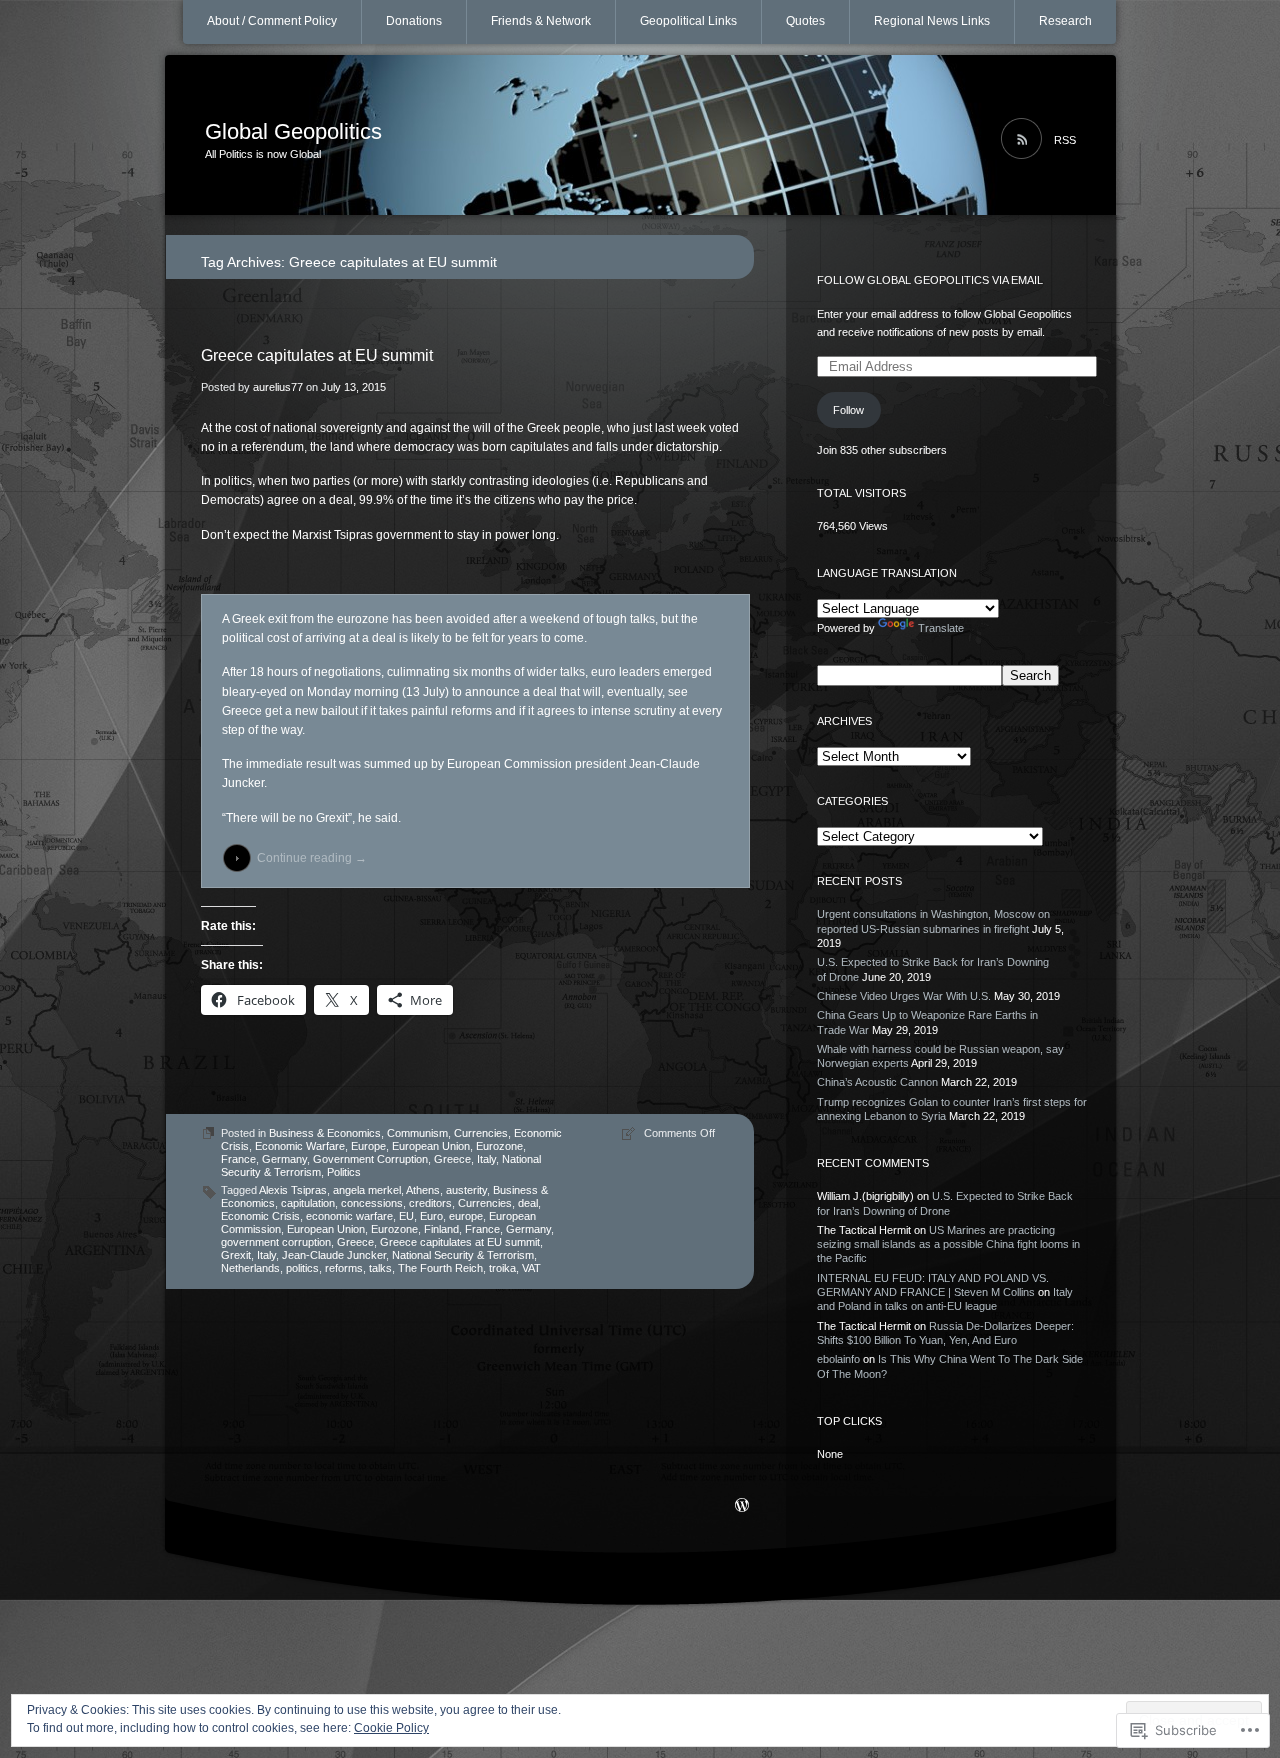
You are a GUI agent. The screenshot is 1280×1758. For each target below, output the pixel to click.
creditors (430, 1203)
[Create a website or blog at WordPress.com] (742, 1507)
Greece (452, 1159)
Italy (486, 1159)
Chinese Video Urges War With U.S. (904, 996)
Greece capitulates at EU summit (317, 355)
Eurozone (499, 1146)
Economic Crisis (260, 1216)
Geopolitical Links (688, 21)
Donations (414, 21)
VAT (531, 1268)
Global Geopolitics (293, 131)
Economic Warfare (300, 1146)
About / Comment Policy (272, 21)
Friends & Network (541, 21)
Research (1065, 21)
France (238, 1159)
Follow (848, 410)
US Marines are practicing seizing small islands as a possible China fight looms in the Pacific (948, 1244)
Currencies (481, 1133)
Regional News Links (932, 21)
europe (466, 1216)
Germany (284, 1159)
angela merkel (367, 1190)
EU (406, 1216)
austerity (466, 1190)
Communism (417, 1133)
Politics (344, 1172)
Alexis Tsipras (293, 1190)
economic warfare (349, 1216)
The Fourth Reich (440, 1268)
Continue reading (312, 858)
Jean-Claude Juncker (334, 1255)
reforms (344, 1268)
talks (380, 1268)
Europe (368, 1146)
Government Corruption (370, 1159)
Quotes (805, 21)
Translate (941, 628)
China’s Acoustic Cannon (877, 1082)
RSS (1065, 140)
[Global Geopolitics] (640, 136)
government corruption (276, 1242)
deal (528, 1203)
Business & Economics (325, 1133)
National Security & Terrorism (463, 1255)
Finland (441, 1229)
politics (302, 1268)
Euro (431, 1216)
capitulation (308, 1203)
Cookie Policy (391, 1728)
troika (502, 1268)
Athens (423, 1190)
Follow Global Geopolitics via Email (930, 280)
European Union (431, 1146)
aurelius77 (278, 387)
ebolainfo (838, 1359)
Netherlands (250, 1268)
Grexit (236, 1255)
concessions (372, 1203)
